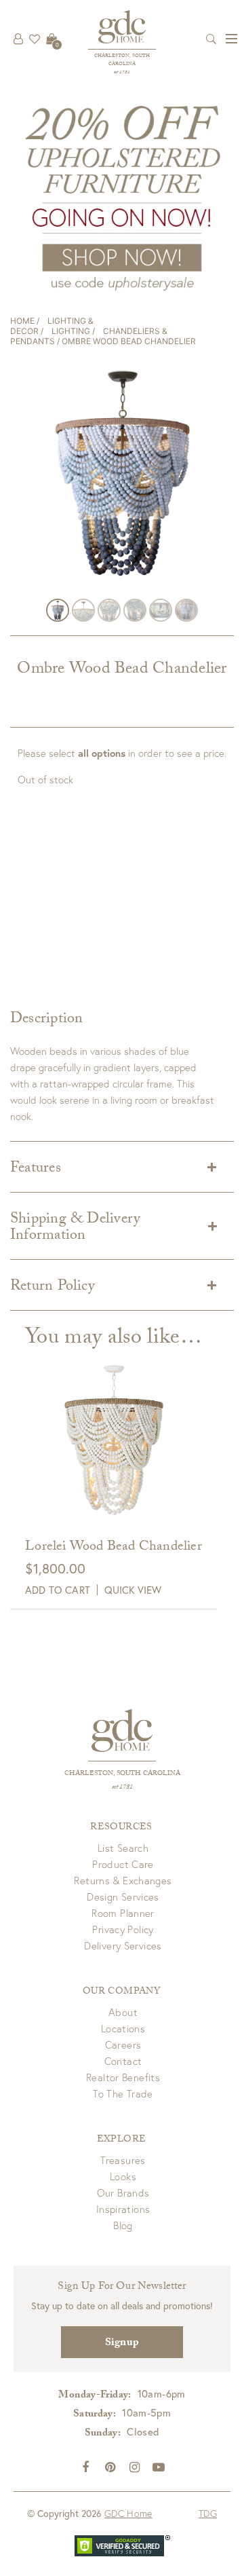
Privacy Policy (123, 1929)
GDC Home (128, 2513)
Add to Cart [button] (58, 1590)
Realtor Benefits (123, 2077)
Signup (122, 2344)
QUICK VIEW (133, 1590)
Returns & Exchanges (123, 1880)
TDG (208, 2513)
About (123, 2012)
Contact (123, 2061)
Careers (123, 2045)
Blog (123, 2225)
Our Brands (123, 2192)
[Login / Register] (18, 39)
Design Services (123, 1897)
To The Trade (123, 2093)
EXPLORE (121, 2140)
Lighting (71, 331)
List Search (123, 1848)
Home (22, 321)
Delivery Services (123, 1945)
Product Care (123, 1864)
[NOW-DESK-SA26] (122, 197)
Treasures (123, 2160)
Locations (123, 2028)
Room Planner (123, 1913)
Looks (123, 2176)
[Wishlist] (35, 39)
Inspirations (123, 2209)
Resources (121, 1828)
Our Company (121, 1992)
